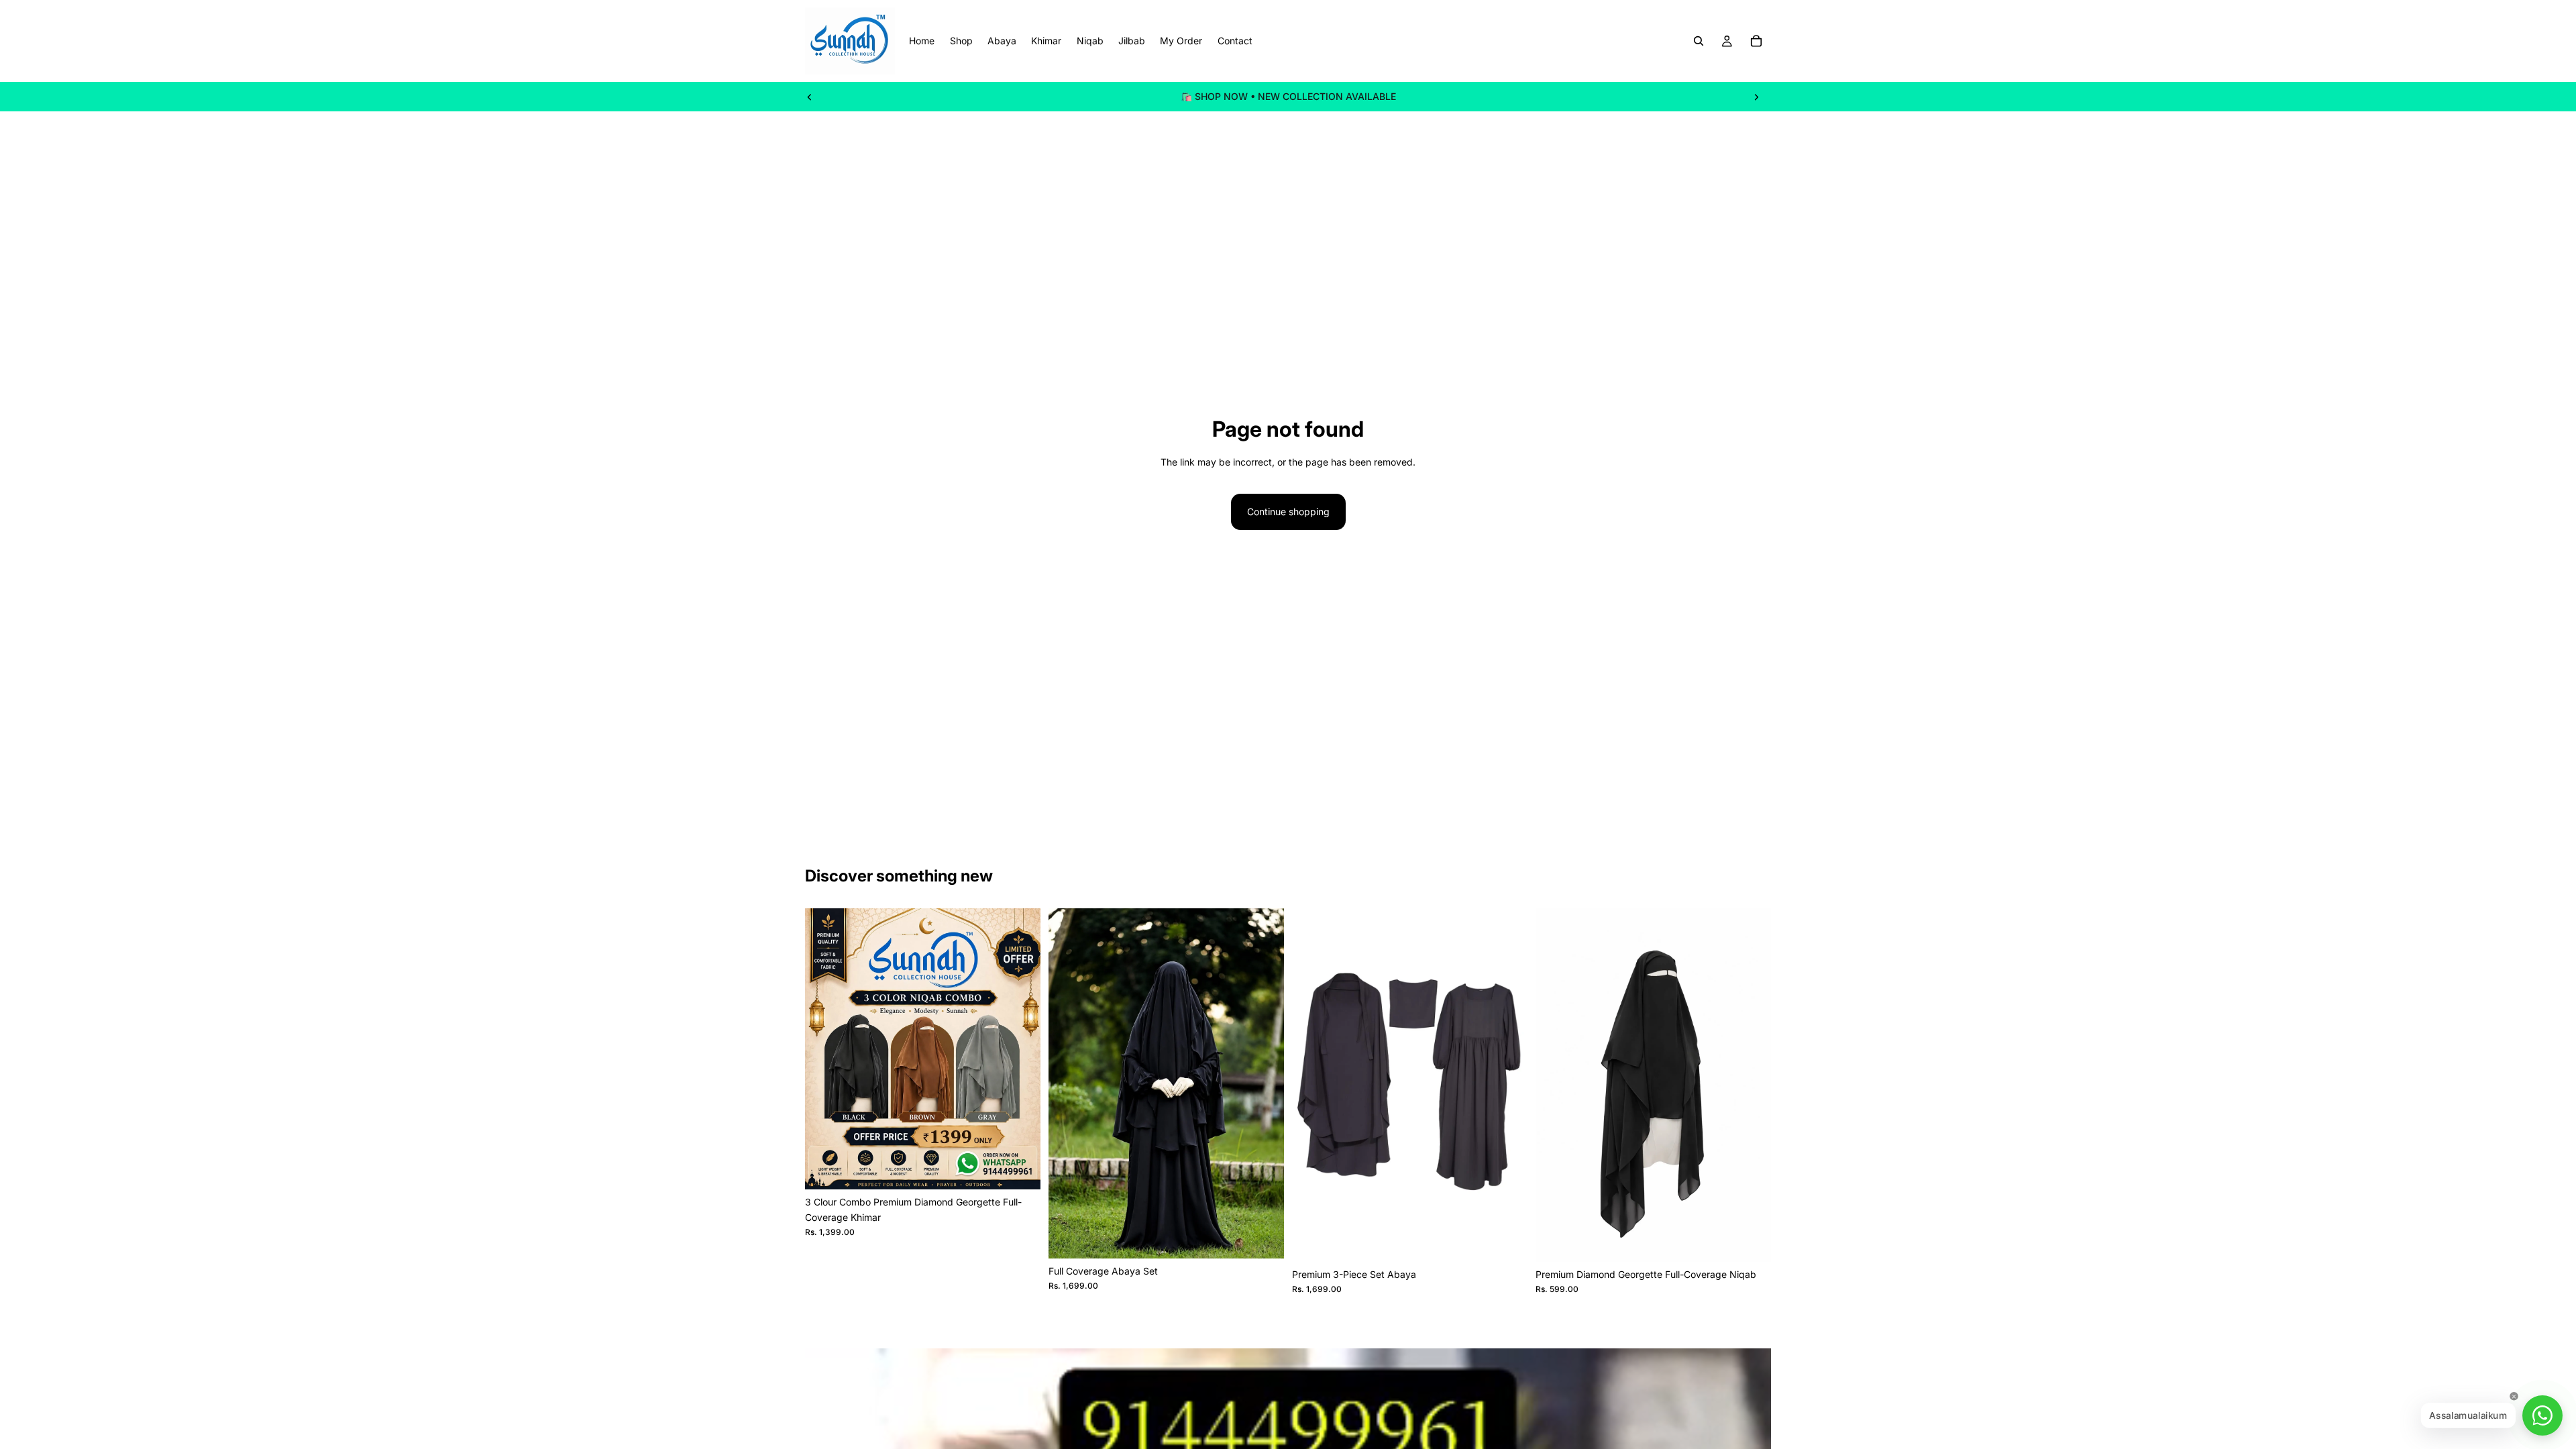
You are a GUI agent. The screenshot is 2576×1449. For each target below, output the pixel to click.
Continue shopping (1288, 512)
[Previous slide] (810, 97)
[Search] (1699, 41)
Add (1031, 1168)
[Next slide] (1756, 97)
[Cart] (1756, 41)
